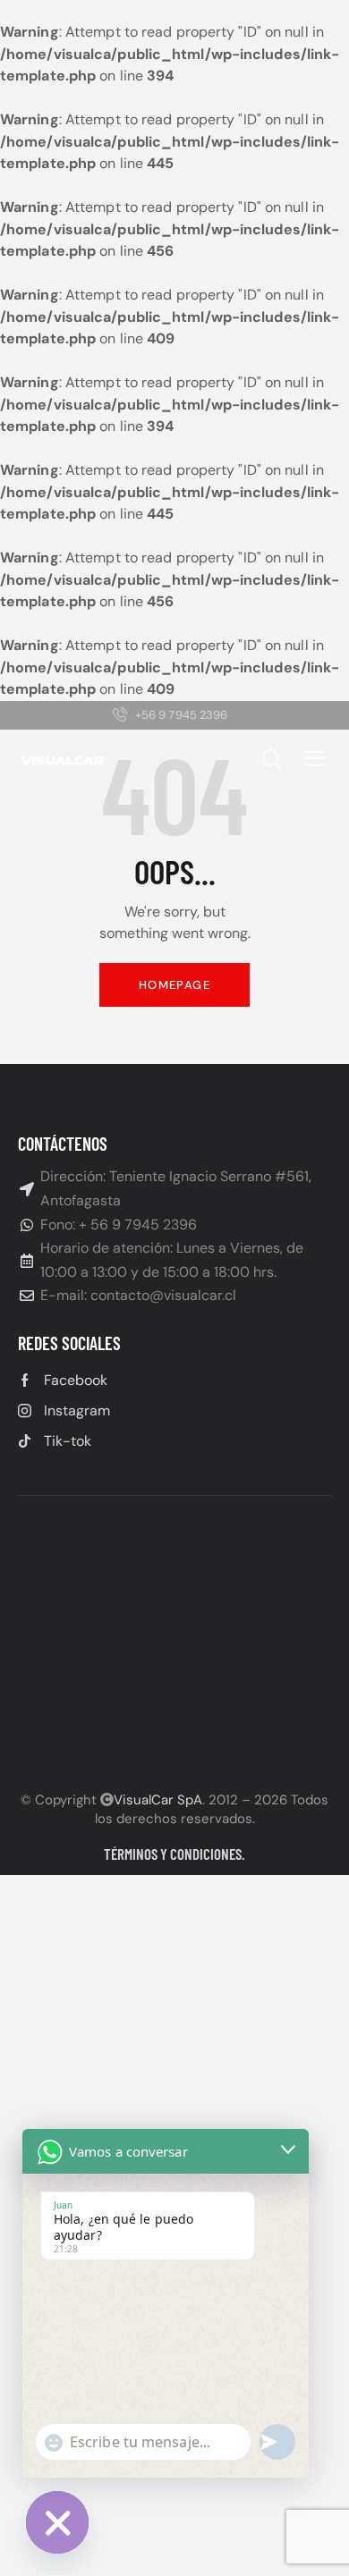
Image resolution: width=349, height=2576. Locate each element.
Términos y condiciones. (174, 1854)
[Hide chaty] (57, 2522)
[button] (315, 758)
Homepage (174, 985)
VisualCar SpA (158, 1800)
